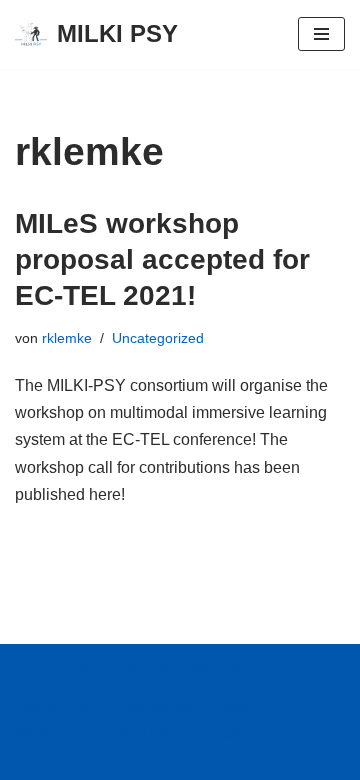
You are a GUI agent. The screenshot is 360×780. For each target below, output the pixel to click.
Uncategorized (158, 338)
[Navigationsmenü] (321, 34)
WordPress (260, 665)
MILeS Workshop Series (163, 707)
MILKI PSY (54, 733)
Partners (45, 758)
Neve (79, 665)
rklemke (67, 338)
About (36, 707)
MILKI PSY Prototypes (192, 733)
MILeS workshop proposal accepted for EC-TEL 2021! (162, 260)
